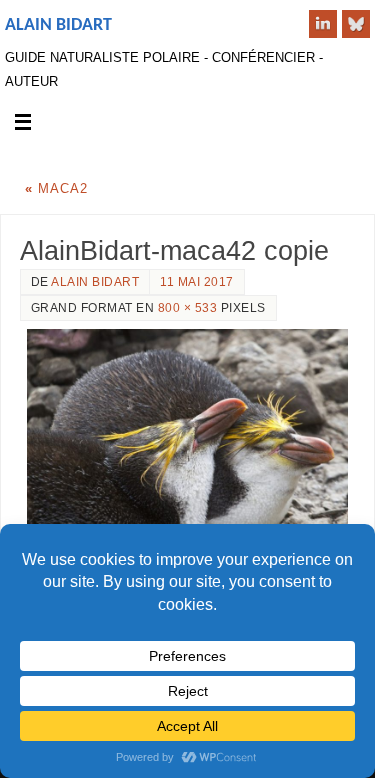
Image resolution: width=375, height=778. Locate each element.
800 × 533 (188, 308)
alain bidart (95, 282)
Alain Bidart (58, 25)
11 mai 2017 (197, 282)
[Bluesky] (356, 24)
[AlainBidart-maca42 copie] (187, 436)
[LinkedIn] (323, 24)
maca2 (56, 189)
